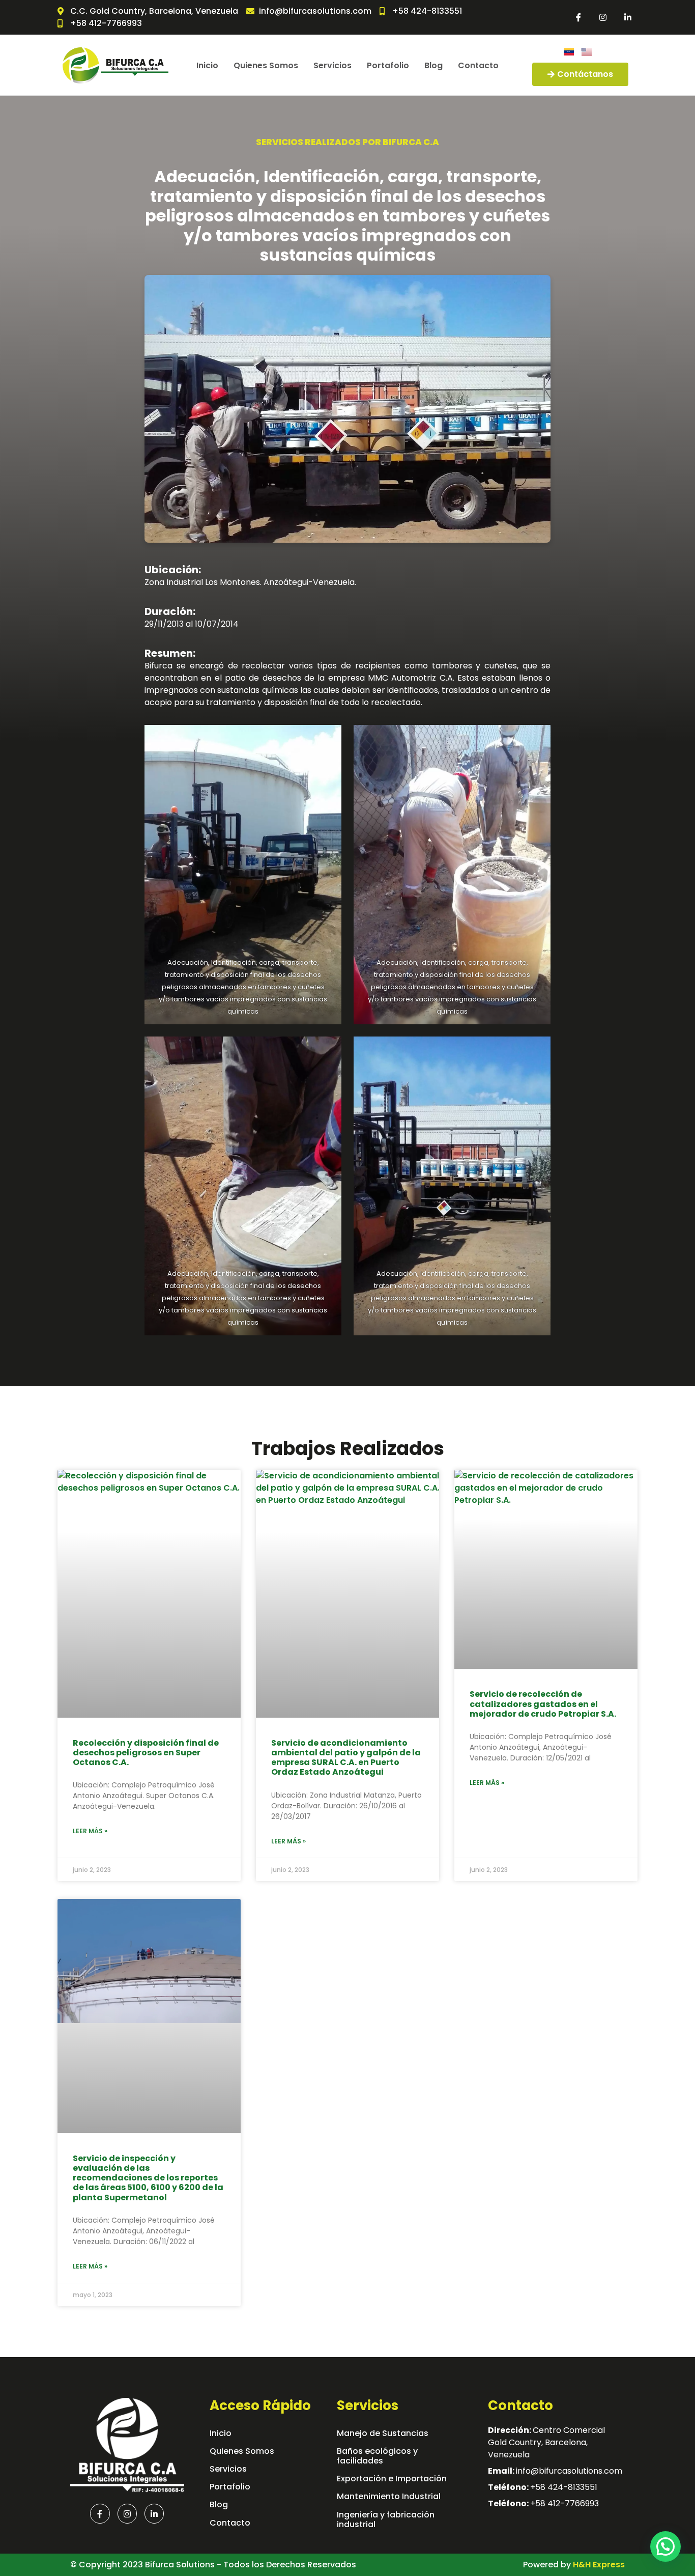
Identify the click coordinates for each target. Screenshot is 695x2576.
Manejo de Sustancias (383, 2433)
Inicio (207, 65)
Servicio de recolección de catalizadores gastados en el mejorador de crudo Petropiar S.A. (543, 1704)
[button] (665, 2546)
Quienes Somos (266, 65)
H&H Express (599, 2565)
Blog (433, 65)
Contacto (478, 65)
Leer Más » (90, 1831)
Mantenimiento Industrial (389, 2496)
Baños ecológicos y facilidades (377, 2456)
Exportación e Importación (392, 2479)
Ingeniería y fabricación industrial (386, 2519)
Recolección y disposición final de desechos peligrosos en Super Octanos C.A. (146, 1753)
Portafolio (388, 65)
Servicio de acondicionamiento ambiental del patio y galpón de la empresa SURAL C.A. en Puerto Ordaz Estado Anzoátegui (346, 1758)
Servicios (332, 65)
